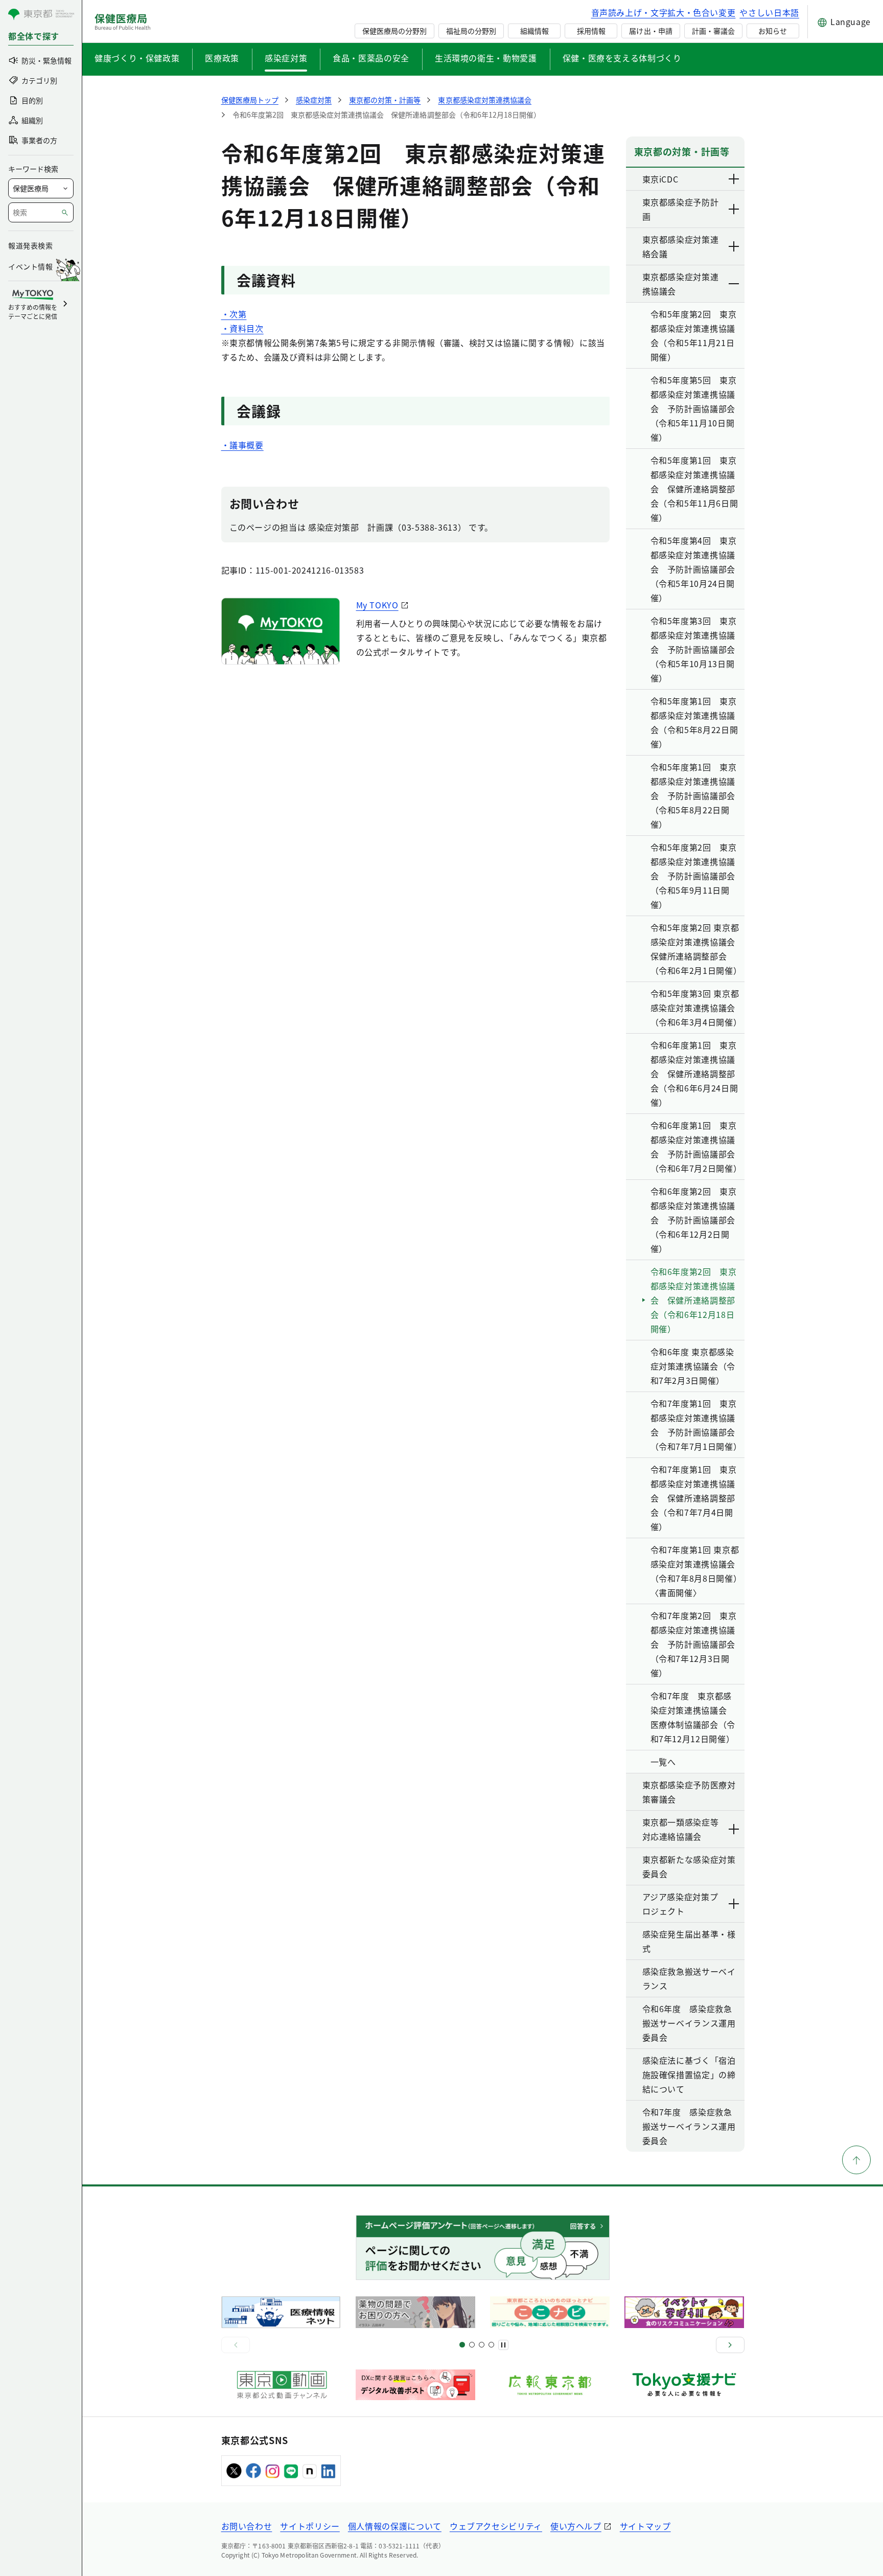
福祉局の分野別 (471, 31)
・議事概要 (242, 445)
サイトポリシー (310, 2526)
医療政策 (222, 58)
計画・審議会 (713, 31)
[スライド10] (491, 2345)
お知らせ (773, 31)
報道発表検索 (30, 245)
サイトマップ (645, 2526)
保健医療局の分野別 (394, 31)
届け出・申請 (650, 31)
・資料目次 (242, 328)
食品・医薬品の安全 (371, 58)
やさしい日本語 (769, 12)
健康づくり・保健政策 (137, 58)
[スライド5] (472, 2345)
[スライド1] (462, 2345)
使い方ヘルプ (576, 2526)
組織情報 (535, 31)
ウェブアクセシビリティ (496, 2526)
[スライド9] (482, 2345)
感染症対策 (286, 58)
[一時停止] (503, 2345)
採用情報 (591, 31)
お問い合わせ (247, 2526)
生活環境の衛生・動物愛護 (486, 58)
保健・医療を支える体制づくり (622, 58)
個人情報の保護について (395, 2526)
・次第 (234, 314)
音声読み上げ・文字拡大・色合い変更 (664, 12)
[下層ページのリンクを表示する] (734, 179)
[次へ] (730, 2345)
